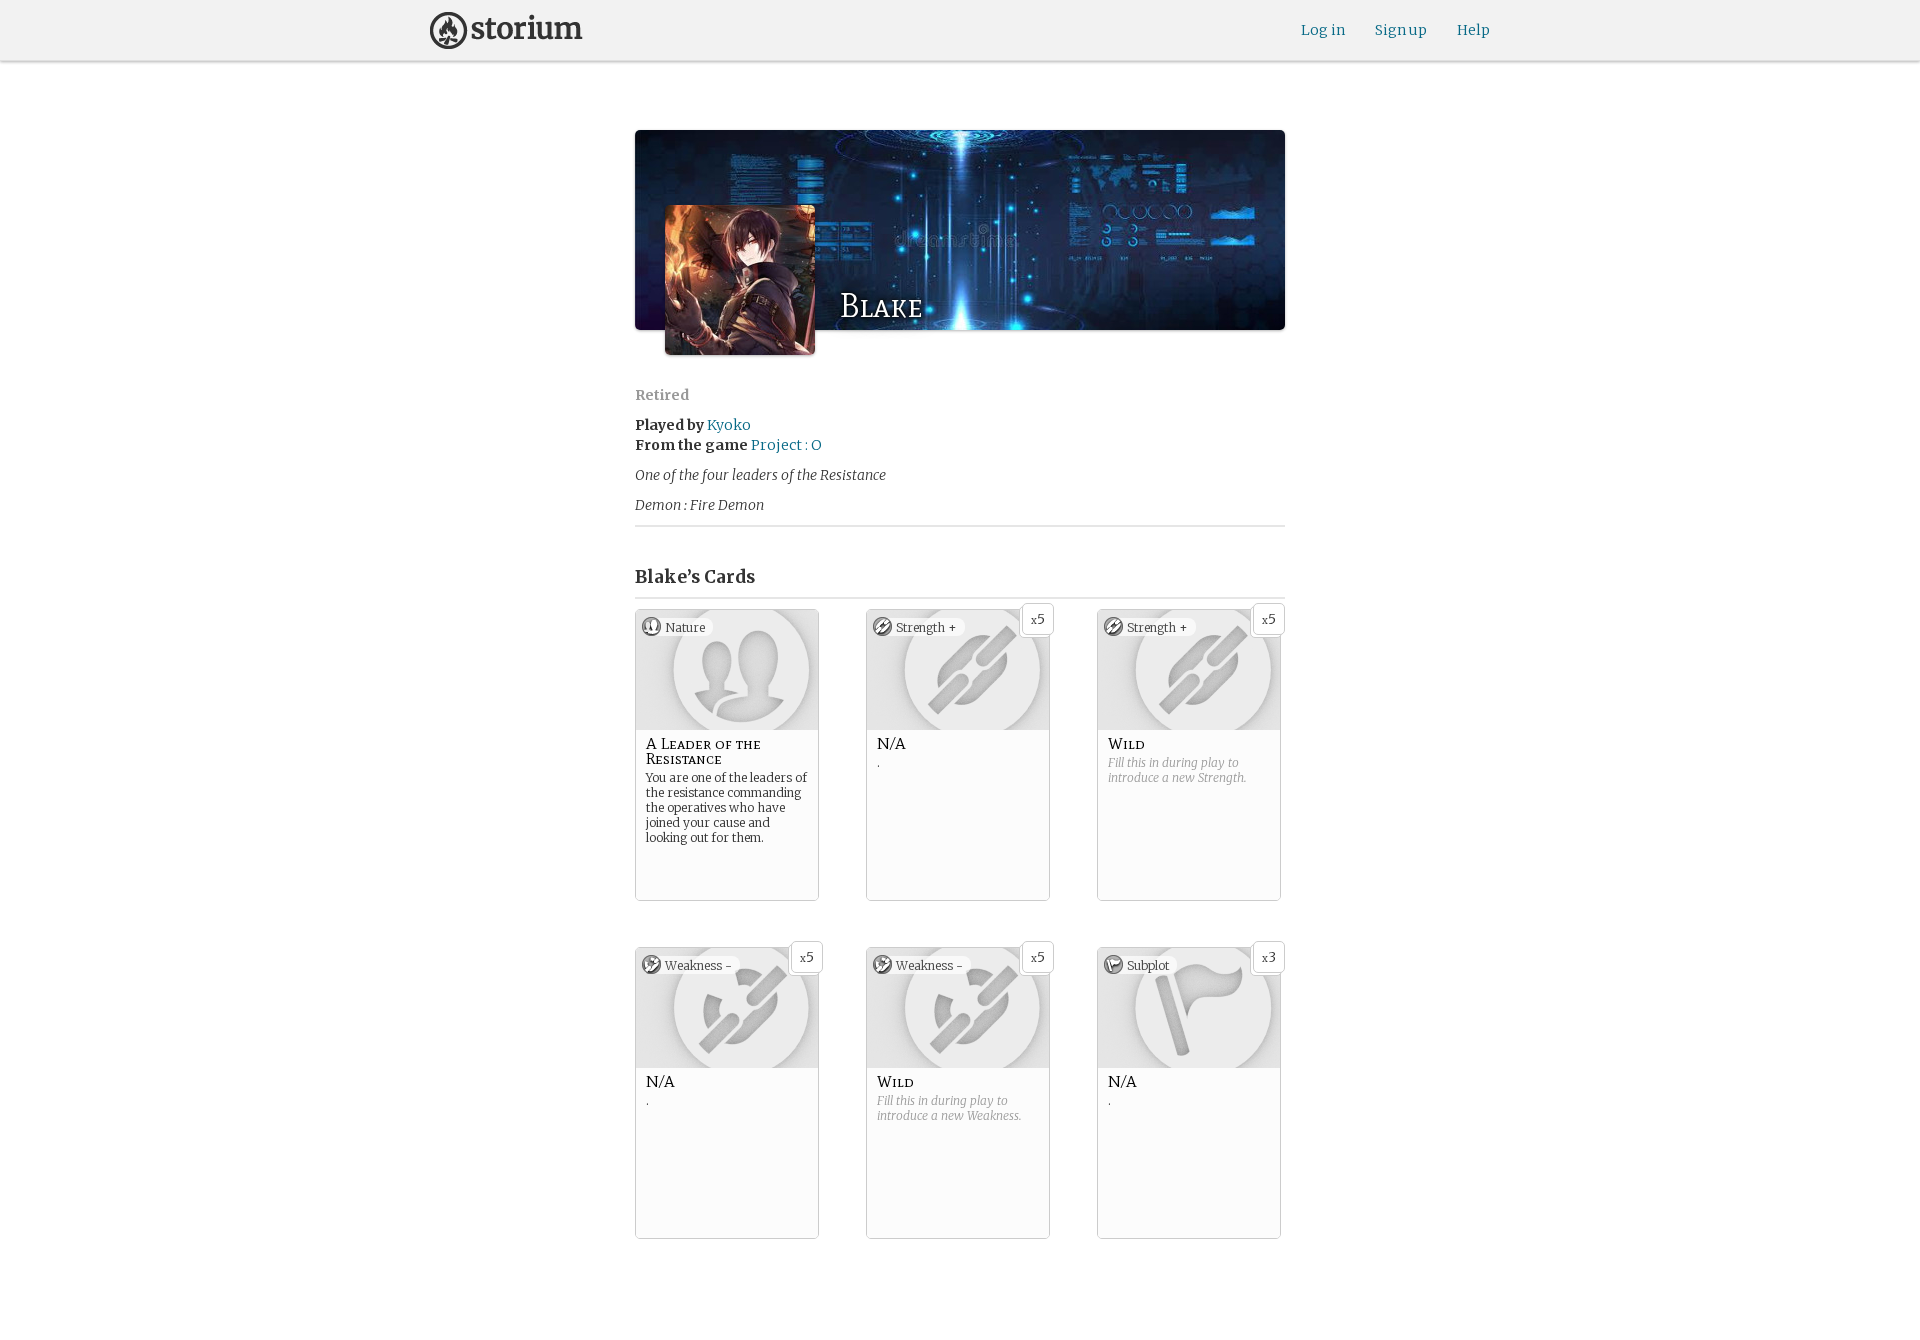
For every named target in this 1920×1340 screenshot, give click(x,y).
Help (1473, 30)
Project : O (786, 445)
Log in (1323, 30)
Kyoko (729, 425)
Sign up (1401, 30)
